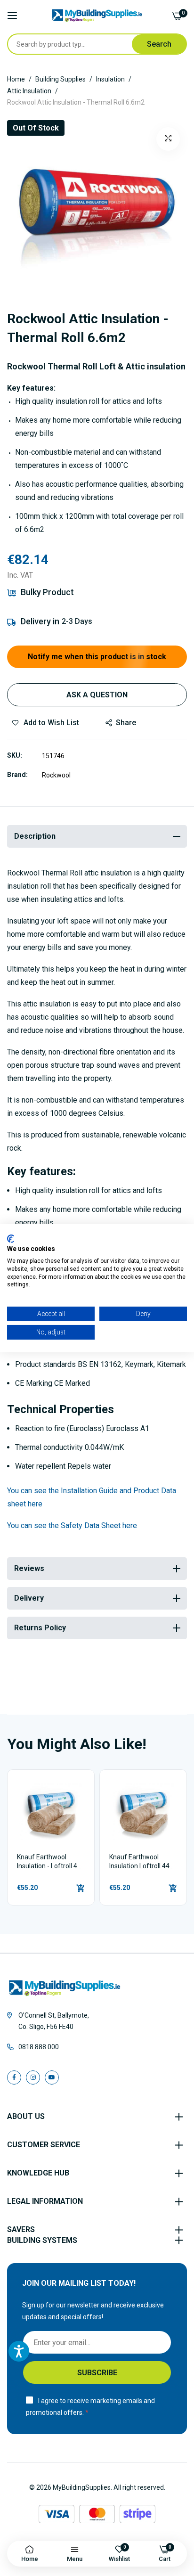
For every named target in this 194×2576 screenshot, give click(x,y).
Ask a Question (97, 695)
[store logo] (97, 16)
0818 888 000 (39, 2047)
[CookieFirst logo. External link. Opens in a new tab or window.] (11, 1238)
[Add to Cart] (81, 1888)
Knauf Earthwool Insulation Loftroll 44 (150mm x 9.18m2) (139, 1862)
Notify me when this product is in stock (97, 657)
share (126, 723)
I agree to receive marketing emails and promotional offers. (90, 2407)
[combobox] (70, 44)
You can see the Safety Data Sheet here (72, 1525)
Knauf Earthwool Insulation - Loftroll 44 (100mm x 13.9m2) (49, 1862)
